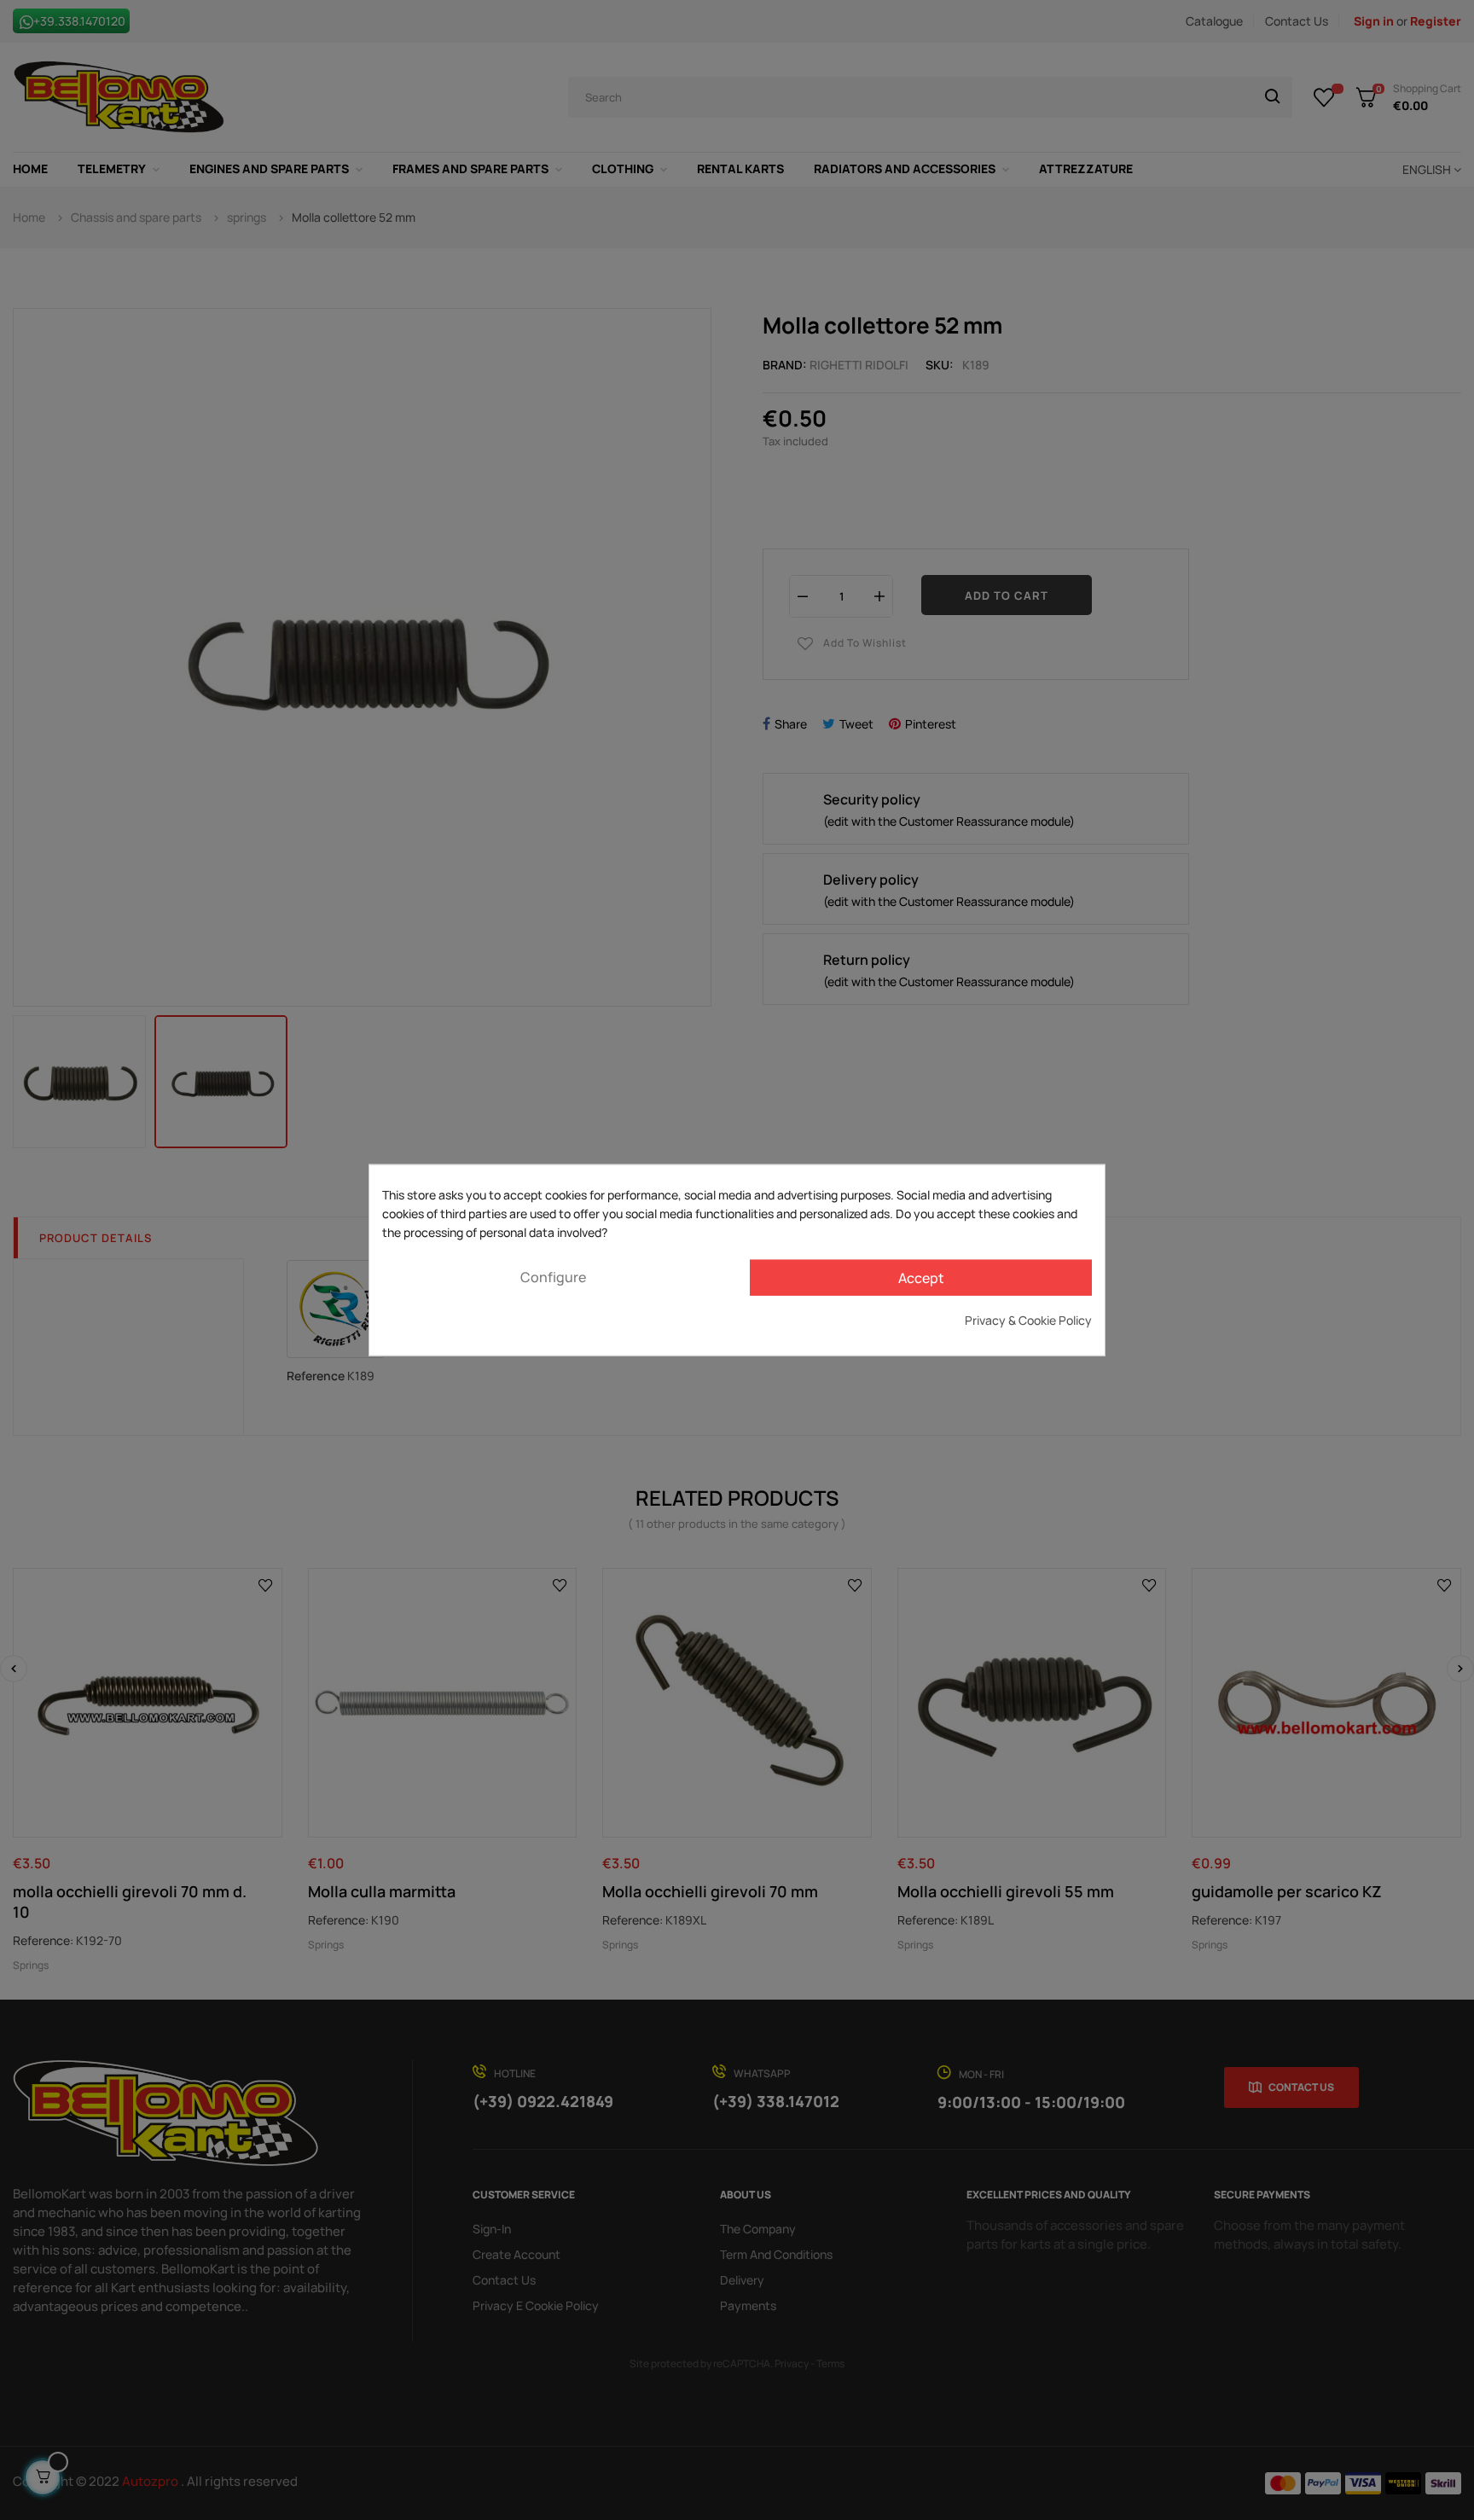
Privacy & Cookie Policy (1028, 1319)
